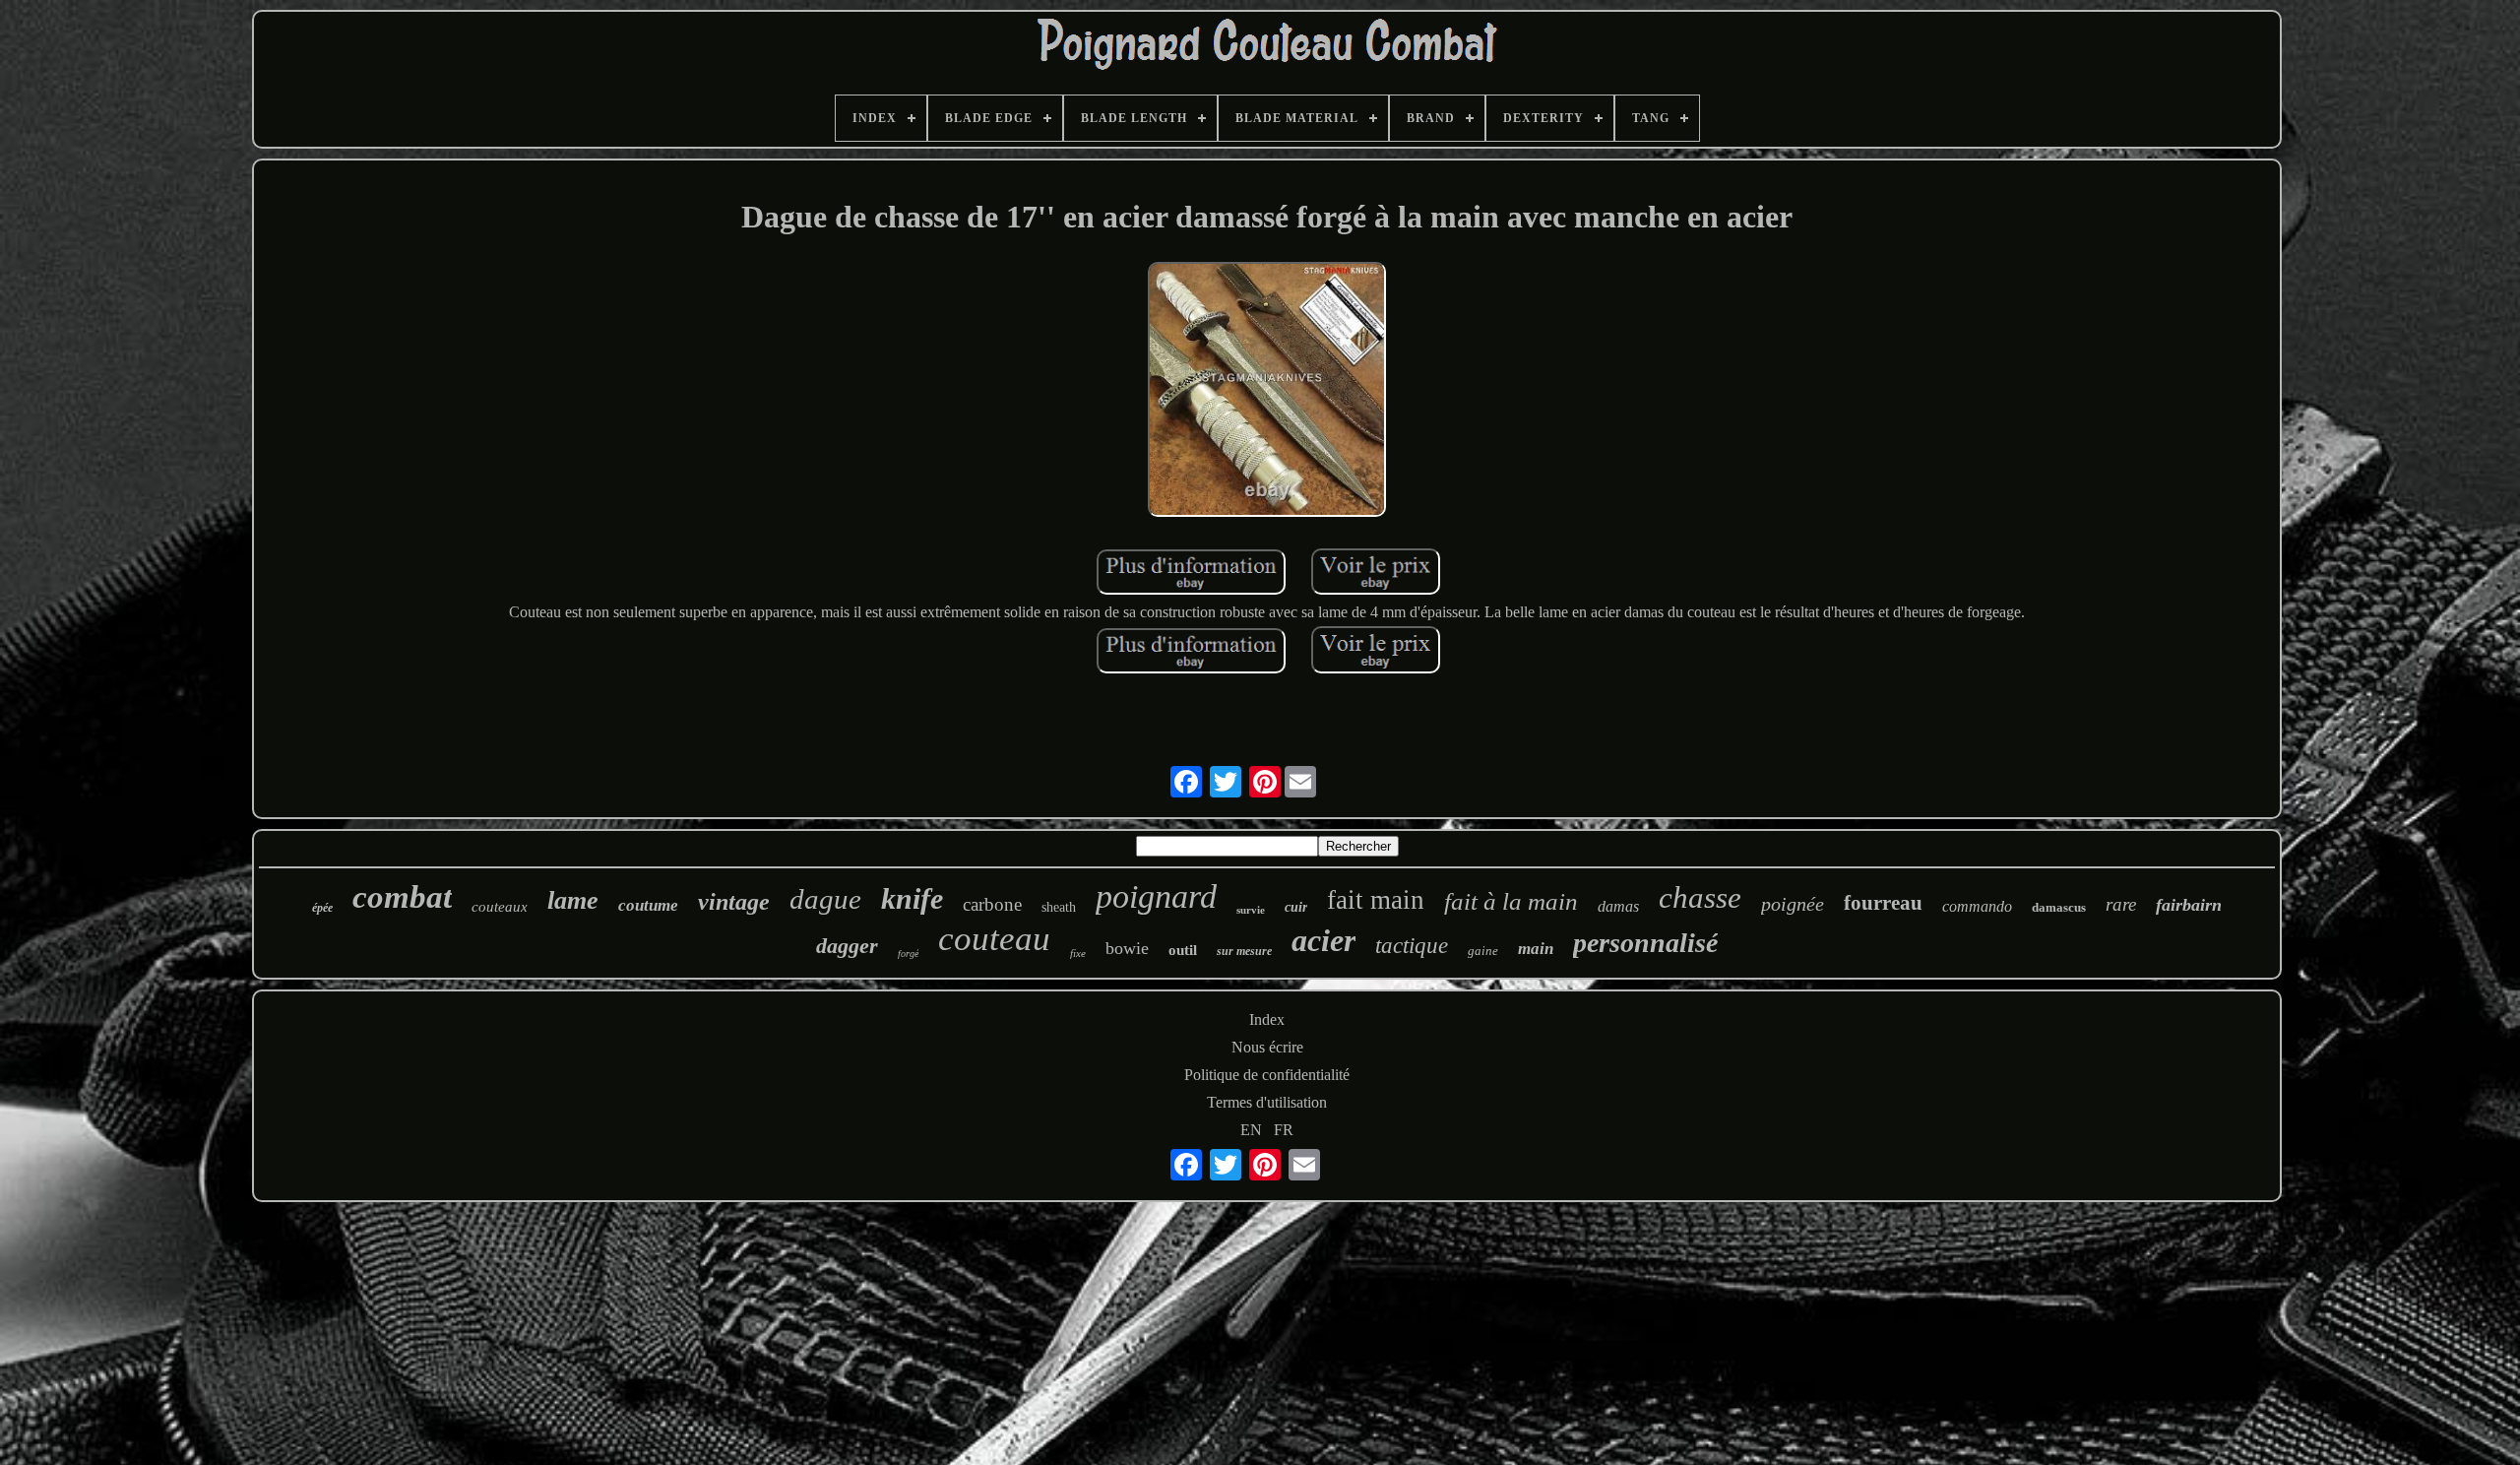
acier (1323, 940)
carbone (992, 904)
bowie (1127, 948)
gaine (1483, 951)
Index (1267, 1019)
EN (1251, 1130)
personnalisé (1645, 943)
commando (1977, 906)
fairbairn (2189, 905)
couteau (994, 939)
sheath (1059, 907)
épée (322, 908)
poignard (1156, 896)
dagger (847, 946)
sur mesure (1244, 951)
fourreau (1883, 903)
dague (825, 899)
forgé (908, 954)
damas (1618, 906)
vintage (734, 902)
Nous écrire (1267, 1047)
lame (573, 900)
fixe (1078, 953)
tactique (1412, 946)
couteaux (500, 907)
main (1536, 949)
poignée (1793, 904)
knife (912, 898)
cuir (1296, 907)
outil (1183, 950)
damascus (2059, 907)
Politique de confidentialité (1267, 1075)
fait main (1376, 900)
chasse (1700, 897)
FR (1284, 1130)
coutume (648, 905)
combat (402, 897)
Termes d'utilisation (1267, 1102)
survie (1251, 910)
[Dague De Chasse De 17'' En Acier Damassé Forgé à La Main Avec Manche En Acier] (1267, 391)
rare (2121, 904)
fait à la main (1511, 901)
